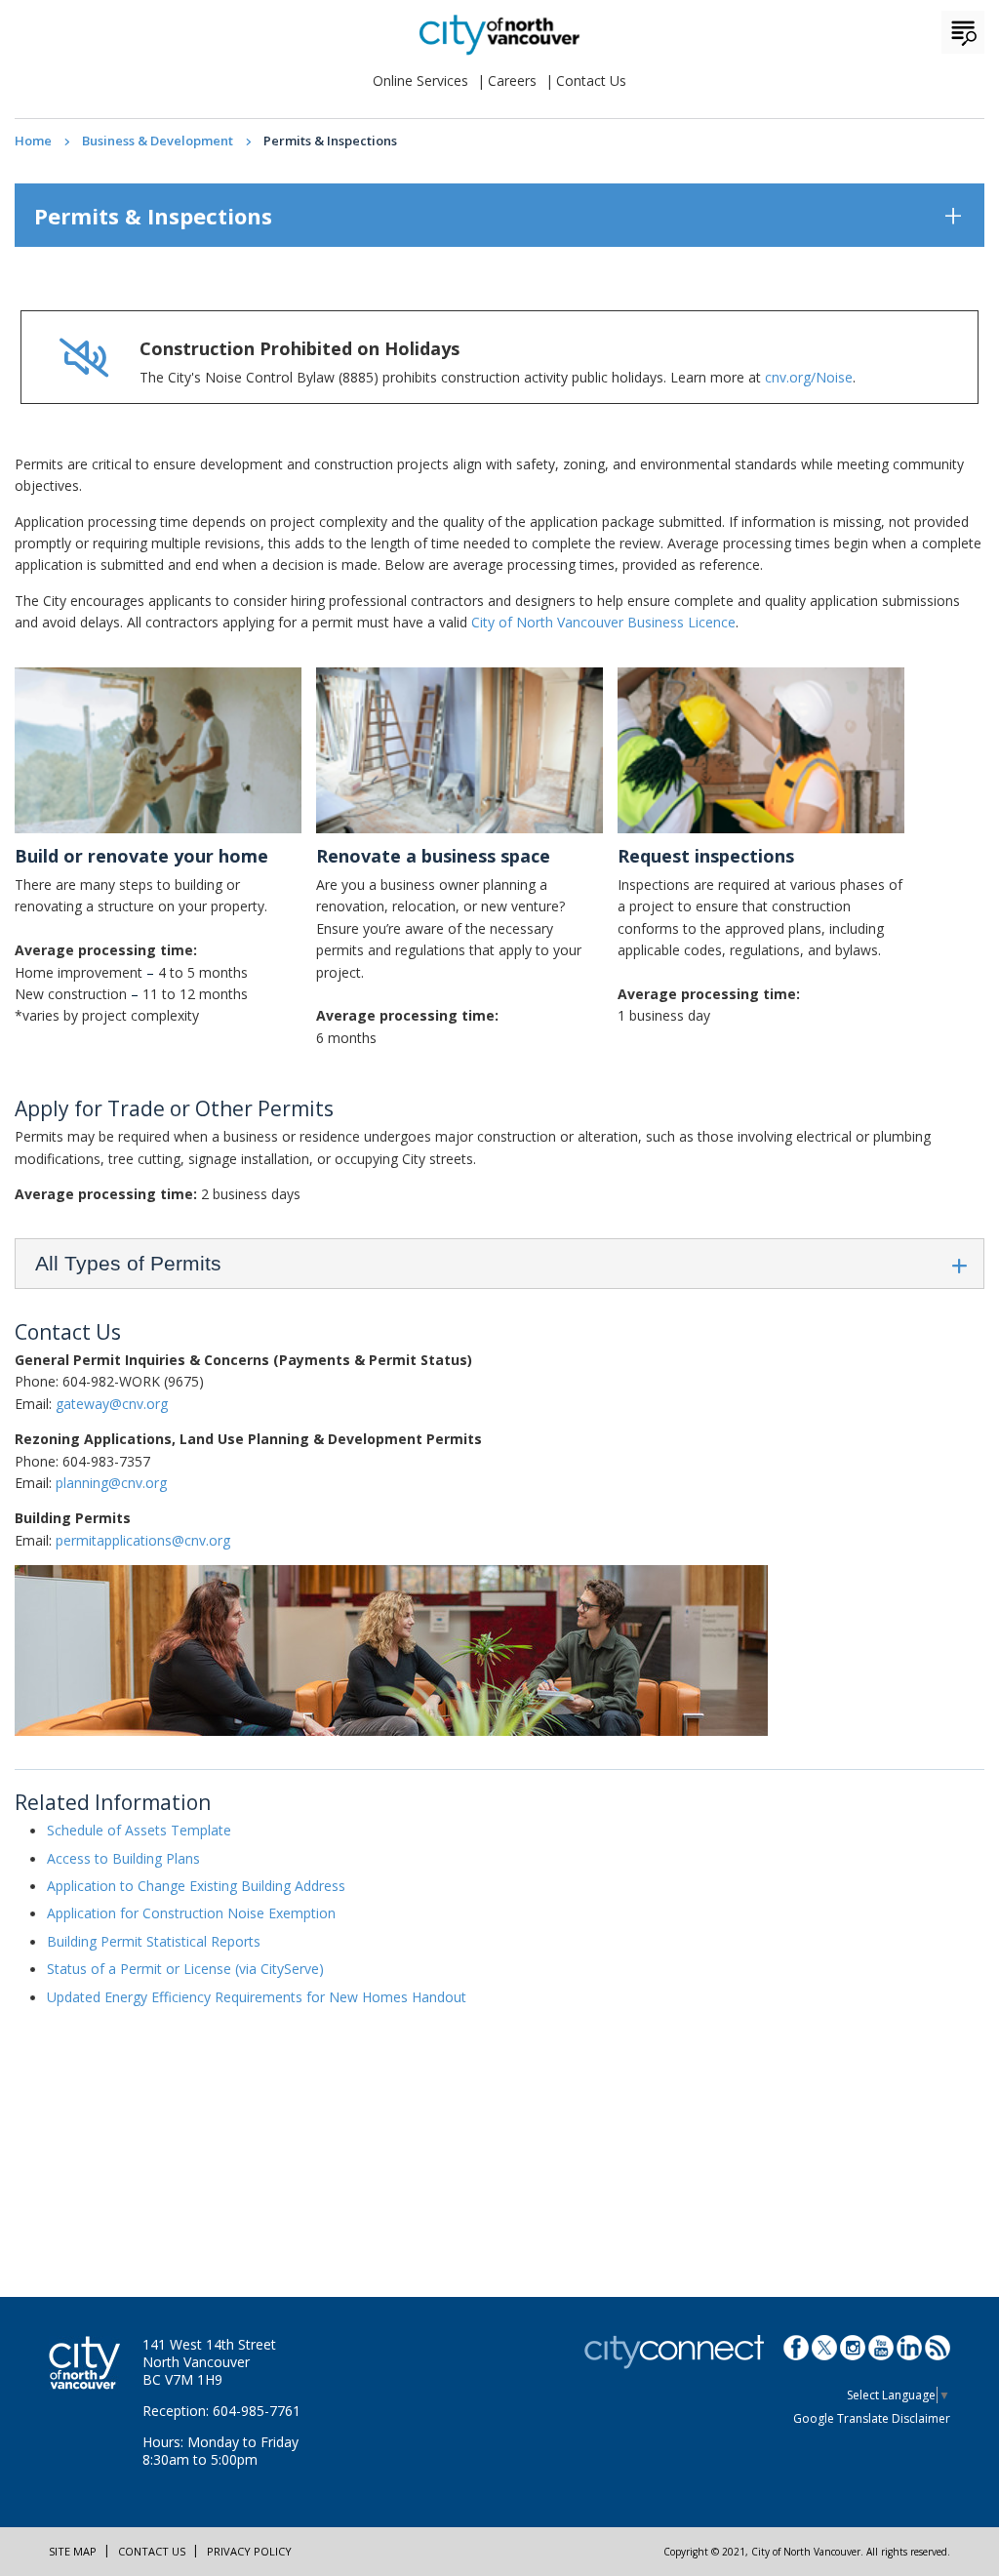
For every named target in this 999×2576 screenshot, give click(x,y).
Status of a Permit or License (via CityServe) (185, 1969)
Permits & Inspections (153, 215)
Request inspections (706, 856)
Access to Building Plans (123, 1858)
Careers (512, 80)
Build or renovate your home (141, 856)
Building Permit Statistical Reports (154, 1941)
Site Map (73, 2551)
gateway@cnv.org (112, 1404)
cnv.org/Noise (809, 377)
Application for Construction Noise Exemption (191, 1913)
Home (33, 141)
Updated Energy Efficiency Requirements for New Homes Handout (257, 1997)
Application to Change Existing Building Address (196, 1886)
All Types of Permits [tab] (128, 1263)
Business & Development (158, 141)
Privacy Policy (249, 2551)
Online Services (420, 80)
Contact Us (591, 80)
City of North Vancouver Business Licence (603, 622)
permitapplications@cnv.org (143, 1540)
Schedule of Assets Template (139, 1830)
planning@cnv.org (111, 1483)
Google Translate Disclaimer (872, 2418)
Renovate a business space (433, 856)
